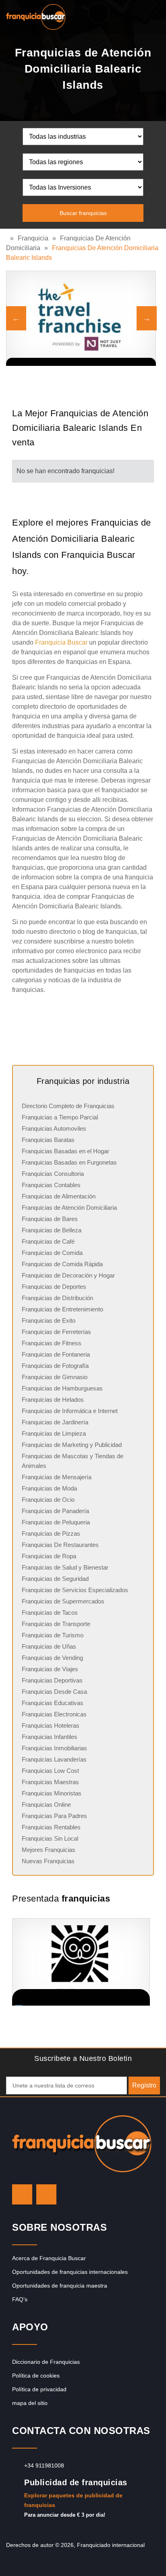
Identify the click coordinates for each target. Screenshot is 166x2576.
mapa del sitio (30, 2403)
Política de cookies (36, 2376)
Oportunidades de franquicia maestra (60, 2286)
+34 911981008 (44, 2465)
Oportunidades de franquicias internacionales (70, 2272)
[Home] (8, 238)
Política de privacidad (39, 2389)
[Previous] (16, 318)
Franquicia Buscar (61, 642)
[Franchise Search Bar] (134, 15)
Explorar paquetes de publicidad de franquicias (73, 2500)
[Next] (147, 318)
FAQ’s (20, 2299)
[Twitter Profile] (22, 2194)
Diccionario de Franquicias (46, 2362)
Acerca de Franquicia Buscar (49, 2258)
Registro (144, 2085)
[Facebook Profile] (46, 2194)
